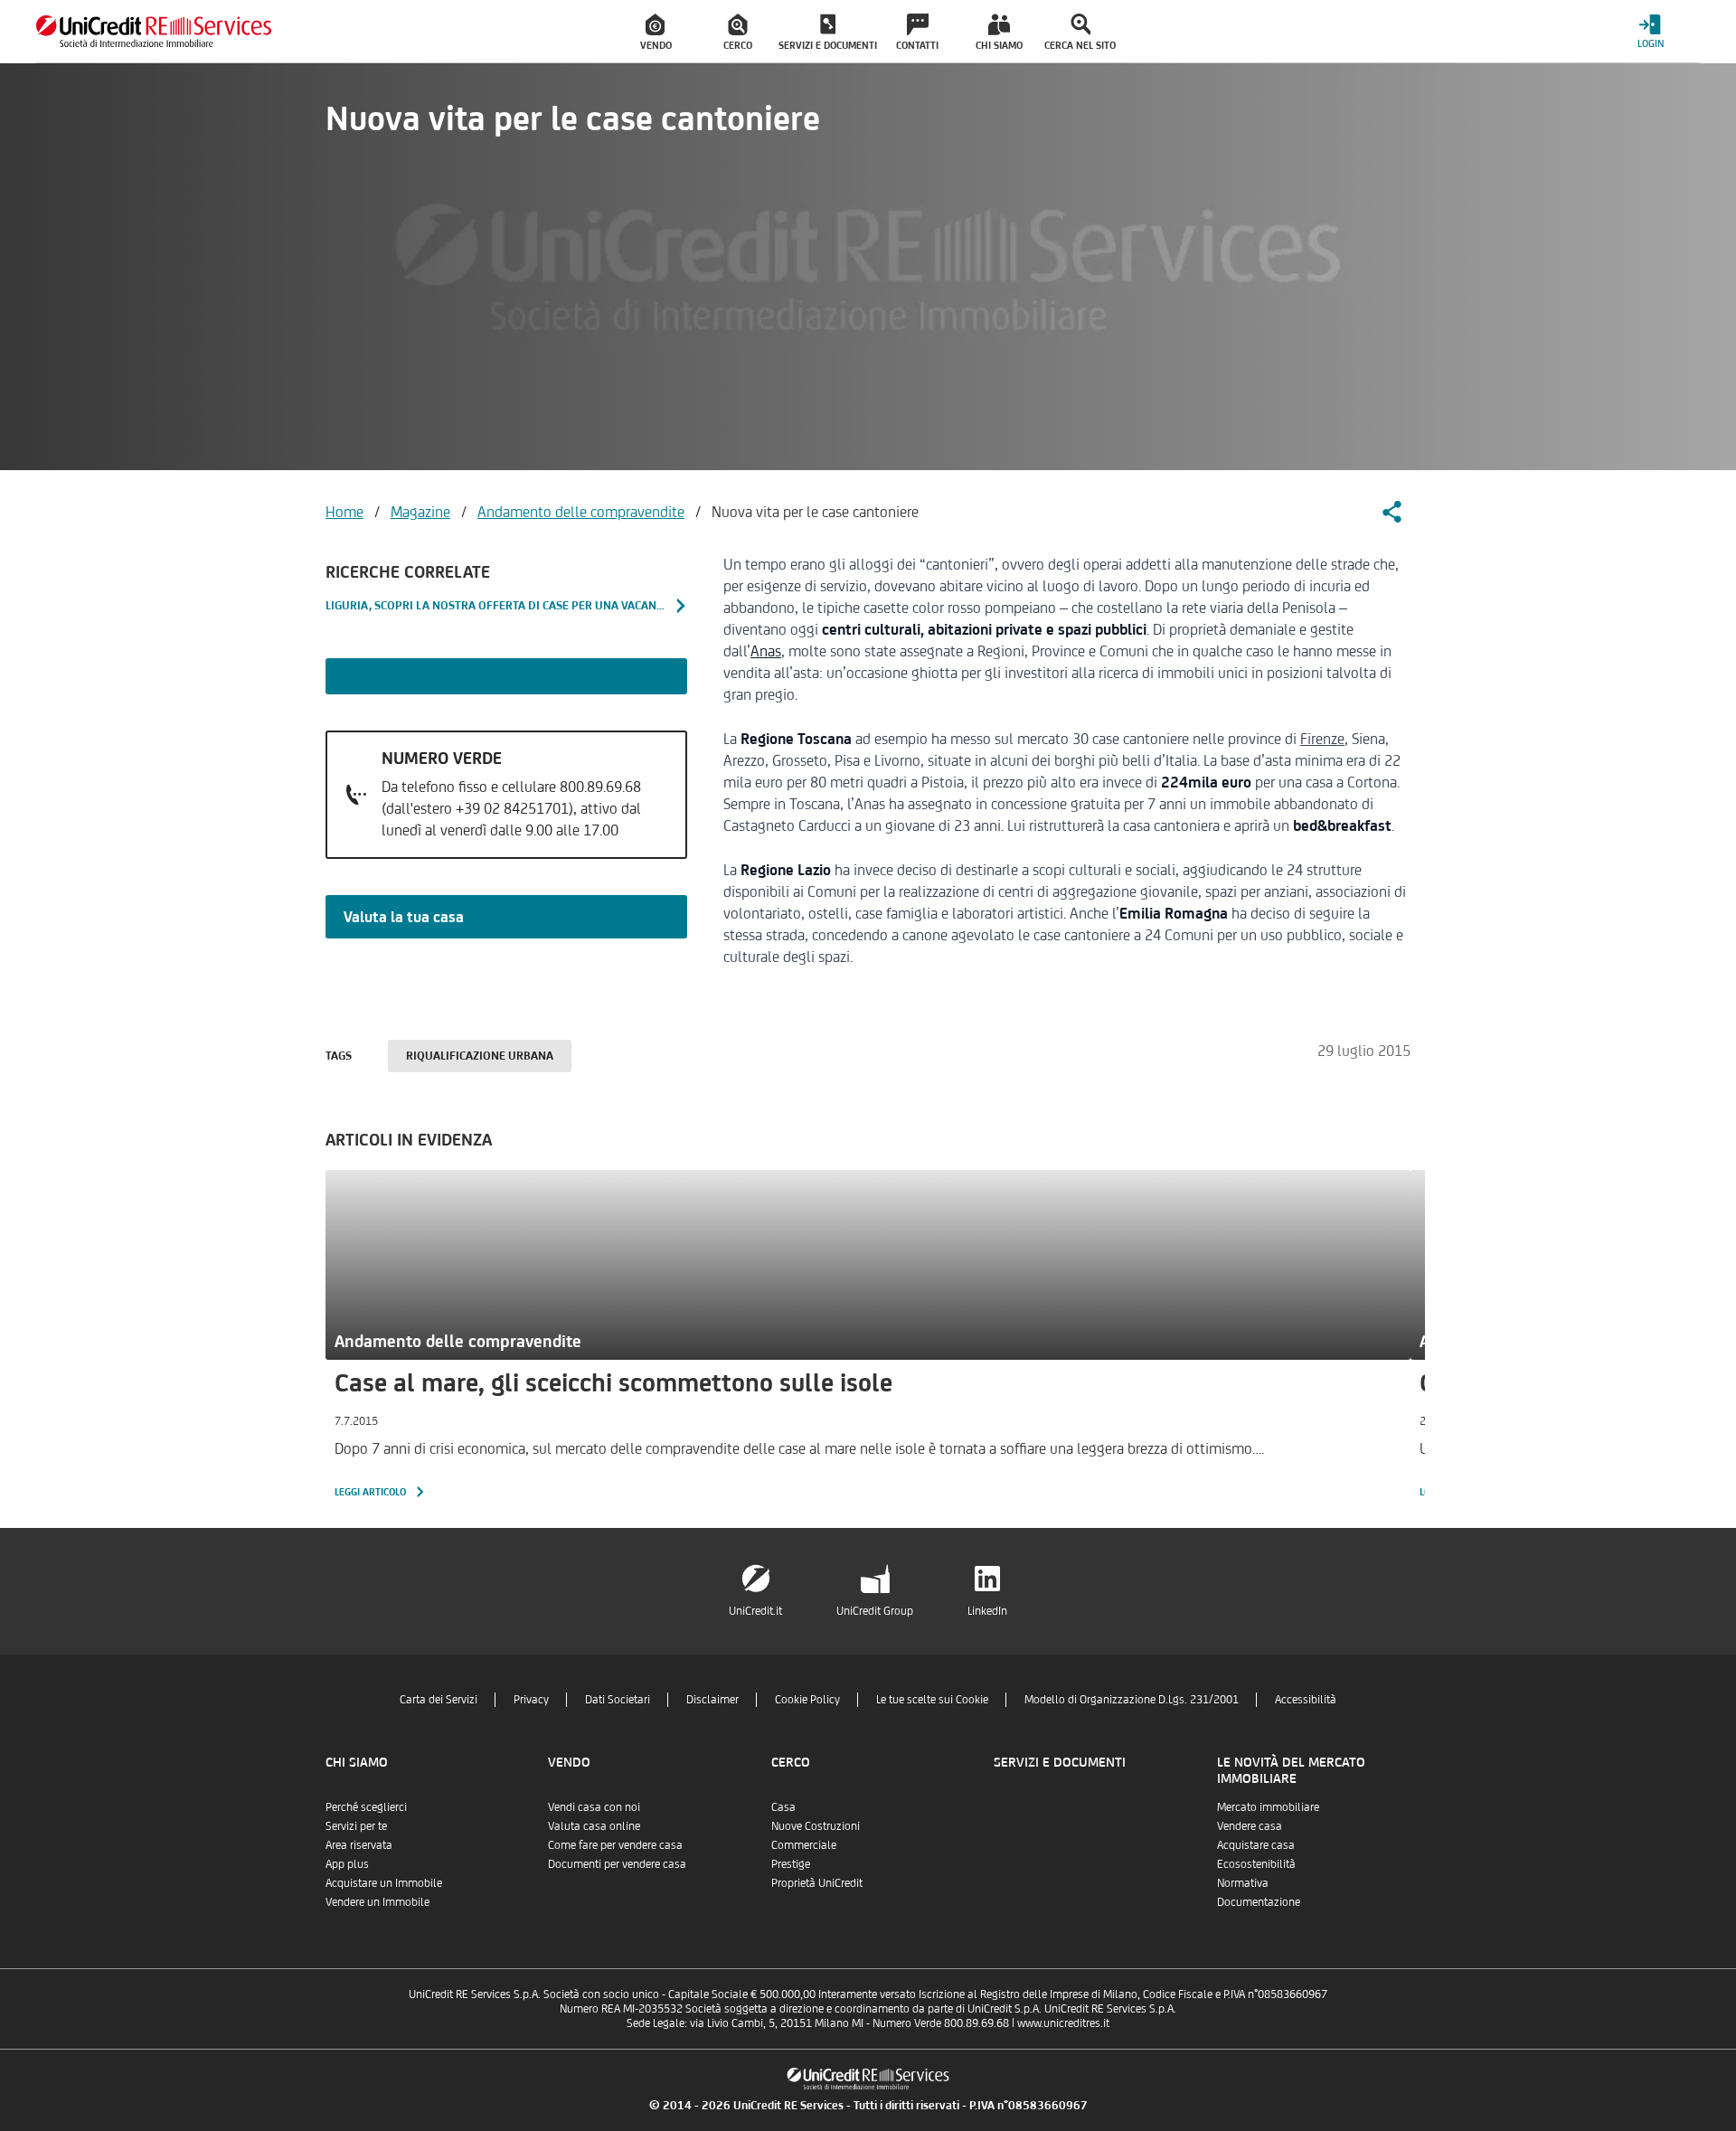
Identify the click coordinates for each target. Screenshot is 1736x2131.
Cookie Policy (807, 1699)
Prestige (791, 1864)
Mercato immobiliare (1268, 1807)
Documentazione (1259, 1902)
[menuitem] (656, 32)
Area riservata (359, 1845)
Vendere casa (1250, 1826)
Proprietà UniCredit (817, 1883)
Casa (783, 1807)
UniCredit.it (755, 1611)
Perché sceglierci (366, 1807)
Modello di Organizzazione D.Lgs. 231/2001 (1132, 1699)
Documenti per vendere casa (617, 1864)
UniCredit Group (875, 1611)
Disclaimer (712, 1699)
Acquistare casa (1256, 1845)
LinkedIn (987, 1611)
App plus (347, 1864)
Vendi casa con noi (594, 1807)
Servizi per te (356, 1826)
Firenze (1322, 739)
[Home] (154, 31)
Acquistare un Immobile (384, 1883)
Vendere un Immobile (377, 1902)
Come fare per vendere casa (615, 1845)
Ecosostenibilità (1256, 1864)
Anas (766, 651)
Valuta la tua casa (404, 917)
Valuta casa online (594, 1826)
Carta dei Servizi (439, 1699)
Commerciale (804, 1845)
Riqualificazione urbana (480, 1056)
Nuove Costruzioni (816, 1826)
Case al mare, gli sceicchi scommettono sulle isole (613, 1382)
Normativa (1243, 1883)
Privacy (531, 1699)
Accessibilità (1306, 1699)
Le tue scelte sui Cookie (932, 1699)
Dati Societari (618, 1699)
